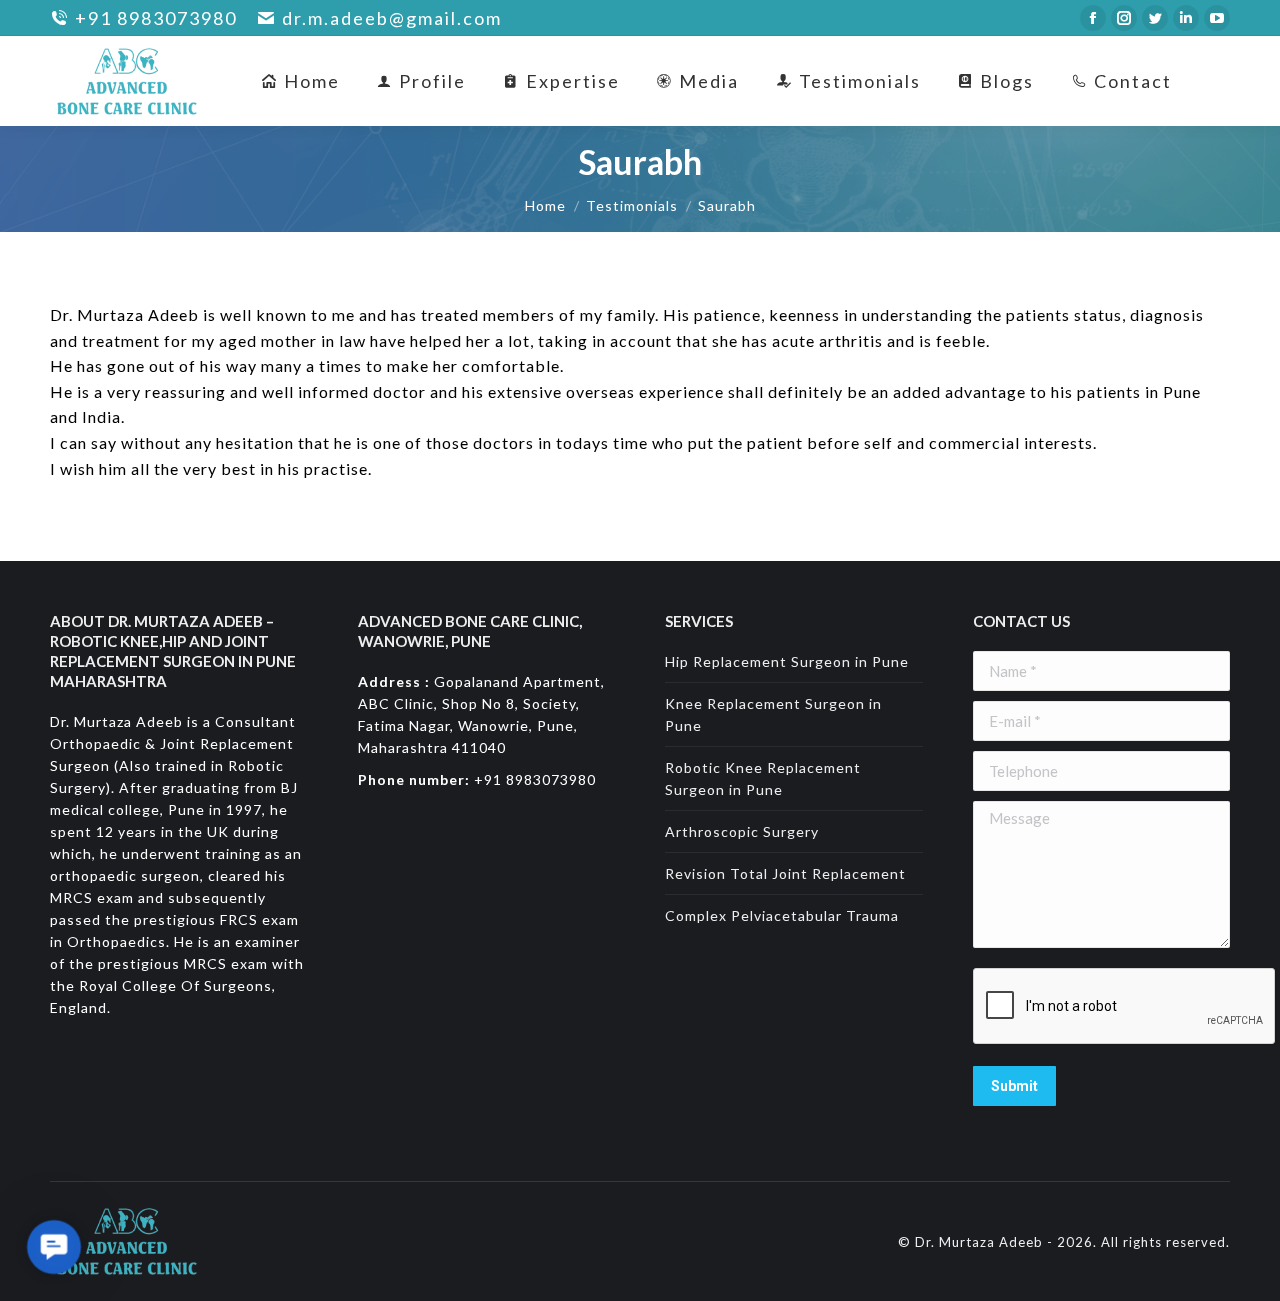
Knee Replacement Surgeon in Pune (773, 714)
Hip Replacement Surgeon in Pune (787, 661)
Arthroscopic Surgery (742, 831)
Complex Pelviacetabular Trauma (782, 915)
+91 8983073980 (156, 18)
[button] (54, 1247)
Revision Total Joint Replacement (785, 873)
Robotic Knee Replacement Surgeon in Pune (763, 778)
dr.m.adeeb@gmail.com (392, 18)
